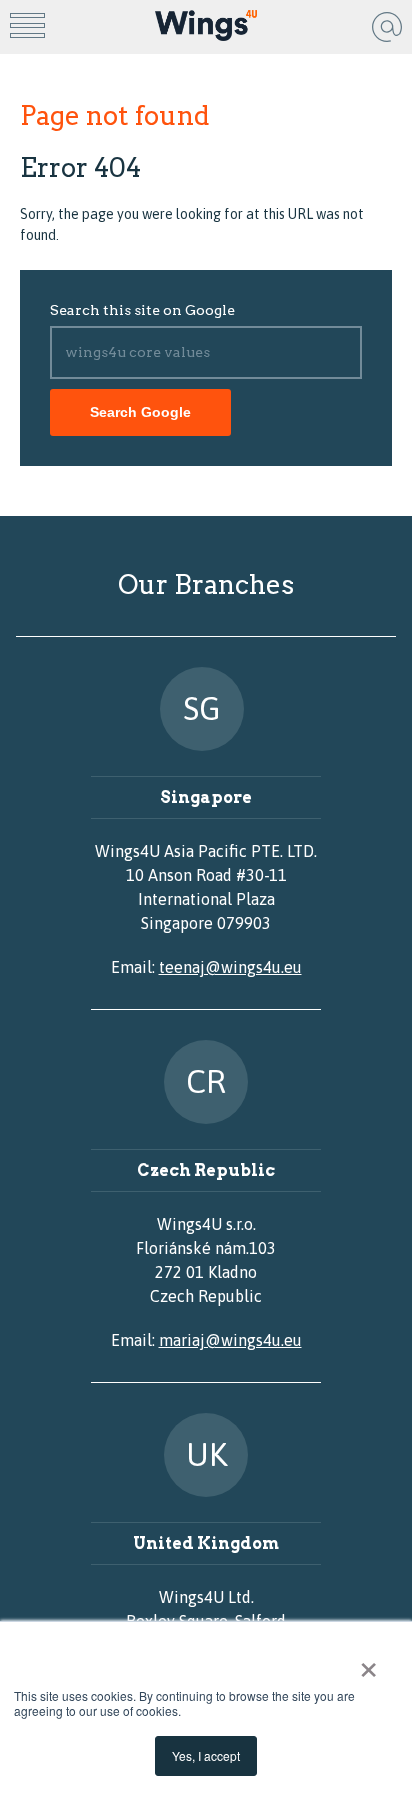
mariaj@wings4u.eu (230, 1340)
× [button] (368, 1663)
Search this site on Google (142, 310)
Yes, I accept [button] (206, 1755)
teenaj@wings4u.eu (230, 967)
